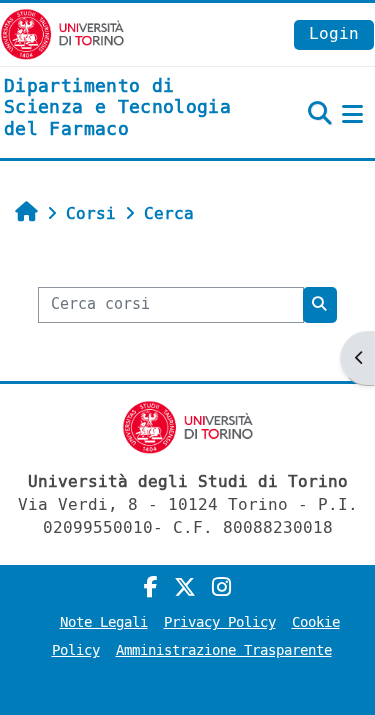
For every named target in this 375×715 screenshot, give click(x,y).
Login (334, 33)
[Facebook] (151, 588)
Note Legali (104, 622)
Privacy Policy (220, 622)
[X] (185, 588)
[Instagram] (221, 588)
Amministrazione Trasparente (224, 650)
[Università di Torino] (62, 33)
